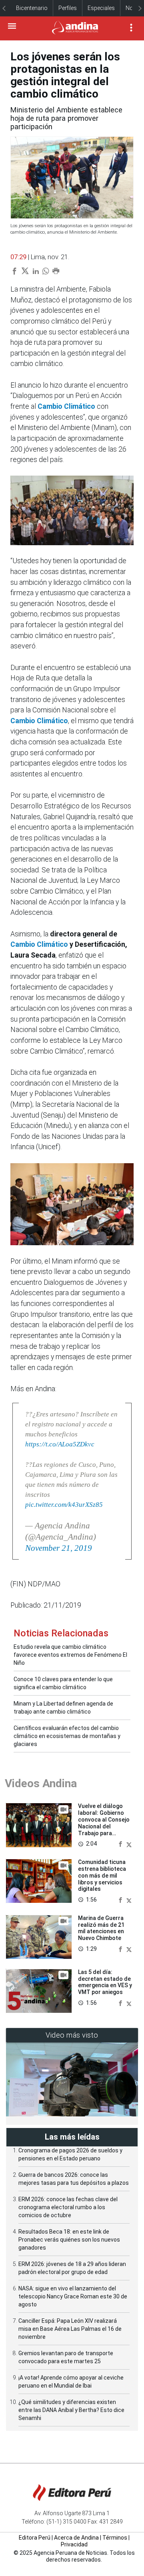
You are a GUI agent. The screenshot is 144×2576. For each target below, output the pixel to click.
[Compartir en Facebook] (121, 1844)
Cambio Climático (66, 406)
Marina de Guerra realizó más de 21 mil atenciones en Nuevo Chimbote (101, 1928)
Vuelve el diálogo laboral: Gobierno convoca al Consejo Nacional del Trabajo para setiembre (104, 1823)
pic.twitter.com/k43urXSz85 (64, 1505)
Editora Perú (35, 2538)
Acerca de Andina (76, 2538)
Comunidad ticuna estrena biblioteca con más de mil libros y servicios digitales (102, 1875)
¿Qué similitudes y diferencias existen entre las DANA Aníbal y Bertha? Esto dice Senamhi (71, 2410)
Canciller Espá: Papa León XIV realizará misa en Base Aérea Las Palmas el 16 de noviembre (70, 2329)
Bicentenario (32, 8)
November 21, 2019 (59, 1548)
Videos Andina (41, 1783)
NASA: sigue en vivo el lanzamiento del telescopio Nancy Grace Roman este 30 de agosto (73, 2296)
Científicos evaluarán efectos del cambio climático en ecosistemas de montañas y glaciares (67, 1736)
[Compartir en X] (129, 1844)
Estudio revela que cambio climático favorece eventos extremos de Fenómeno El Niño (70, 1655)
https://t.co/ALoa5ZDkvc (60, 1444)
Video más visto (72, 2035)
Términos (115, 2538)
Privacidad (74, 2544)
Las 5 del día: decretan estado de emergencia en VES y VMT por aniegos (105, 1982)
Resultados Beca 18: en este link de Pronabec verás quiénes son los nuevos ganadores (69, 2240)
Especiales (101, 8)
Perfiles (68, 8)
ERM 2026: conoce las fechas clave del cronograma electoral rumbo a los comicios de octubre (68, 2207)
